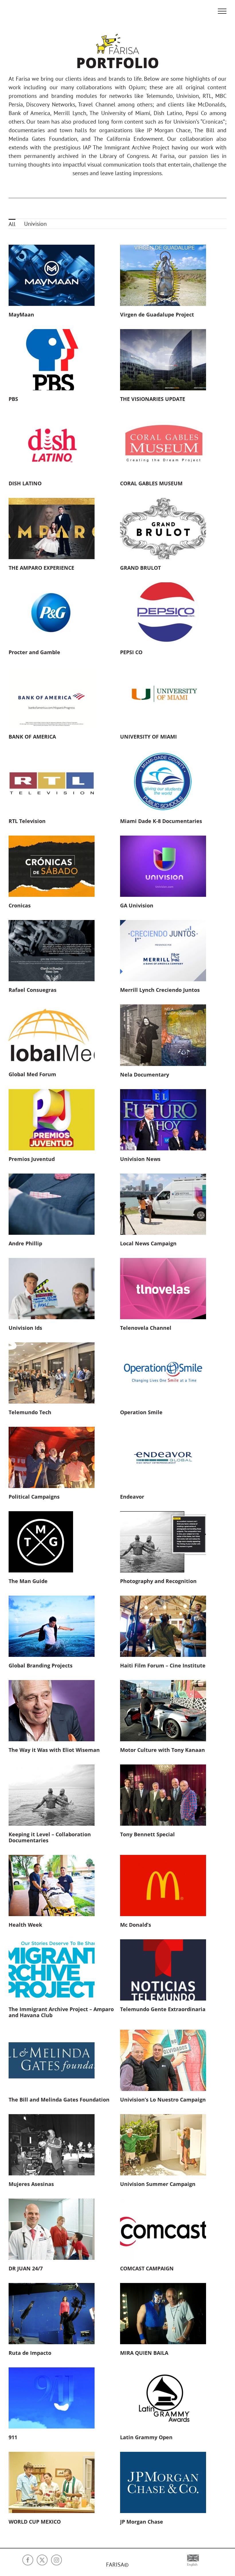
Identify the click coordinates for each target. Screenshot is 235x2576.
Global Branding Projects (41, 1665)
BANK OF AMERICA (32, 737)
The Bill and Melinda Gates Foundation (59, 2100)
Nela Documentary (145, 1075)
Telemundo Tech (30, 1412)
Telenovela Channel (146, 1328)
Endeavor (132, 1497)
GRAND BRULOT (140, 568)
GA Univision (137, 905)
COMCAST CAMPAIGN (147, 2268)
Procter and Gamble (34, 652)
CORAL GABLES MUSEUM (151, 483)
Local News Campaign (148, 1243)
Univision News (140, 1159)
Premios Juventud (32, 1159)
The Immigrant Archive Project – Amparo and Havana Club (61, 2012)
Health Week (25, 1925)
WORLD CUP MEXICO (35, 2522)
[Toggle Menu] (222, 11)
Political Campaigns (34, 1497)
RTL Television (27, 821)
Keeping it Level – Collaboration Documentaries (50, 1837)
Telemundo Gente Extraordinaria (163, 2009)
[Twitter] (42, 2560)
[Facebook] (28, 2560)
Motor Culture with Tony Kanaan (162, 1750)
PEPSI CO (131, 652)
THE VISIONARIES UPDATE (153, 399)
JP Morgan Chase (142, 2522)
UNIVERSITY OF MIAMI (148, 737)
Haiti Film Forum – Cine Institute (163, 1665)
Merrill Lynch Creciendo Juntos (160, 990)
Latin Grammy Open (146, 2437)
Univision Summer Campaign (158, 2184)
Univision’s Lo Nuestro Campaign (163, 2100)
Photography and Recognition (158, 1581)
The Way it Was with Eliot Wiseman (54, 1750)
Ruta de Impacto (30, 2353)
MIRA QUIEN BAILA (144, 2353)
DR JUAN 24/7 (26, 2268)
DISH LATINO (25, 483)
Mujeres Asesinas (31, 2184)
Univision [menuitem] (35, 224)
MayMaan (21, 314)
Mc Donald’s (136, 1925)
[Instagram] (56, 2560)
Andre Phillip (25, 1243)
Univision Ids (25, 1328)
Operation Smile (141, 1412)
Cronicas (20, 905)
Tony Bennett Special (147, 1834)
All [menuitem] (12, 224)
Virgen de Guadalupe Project (157, 314)
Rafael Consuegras (33, 990)
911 (13, 2437)
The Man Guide (28, 1581)
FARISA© (117, 2565)
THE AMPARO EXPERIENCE (41, 568)
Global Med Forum (32, 1074)
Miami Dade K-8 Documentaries (161, 821)
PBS (13, 399)
